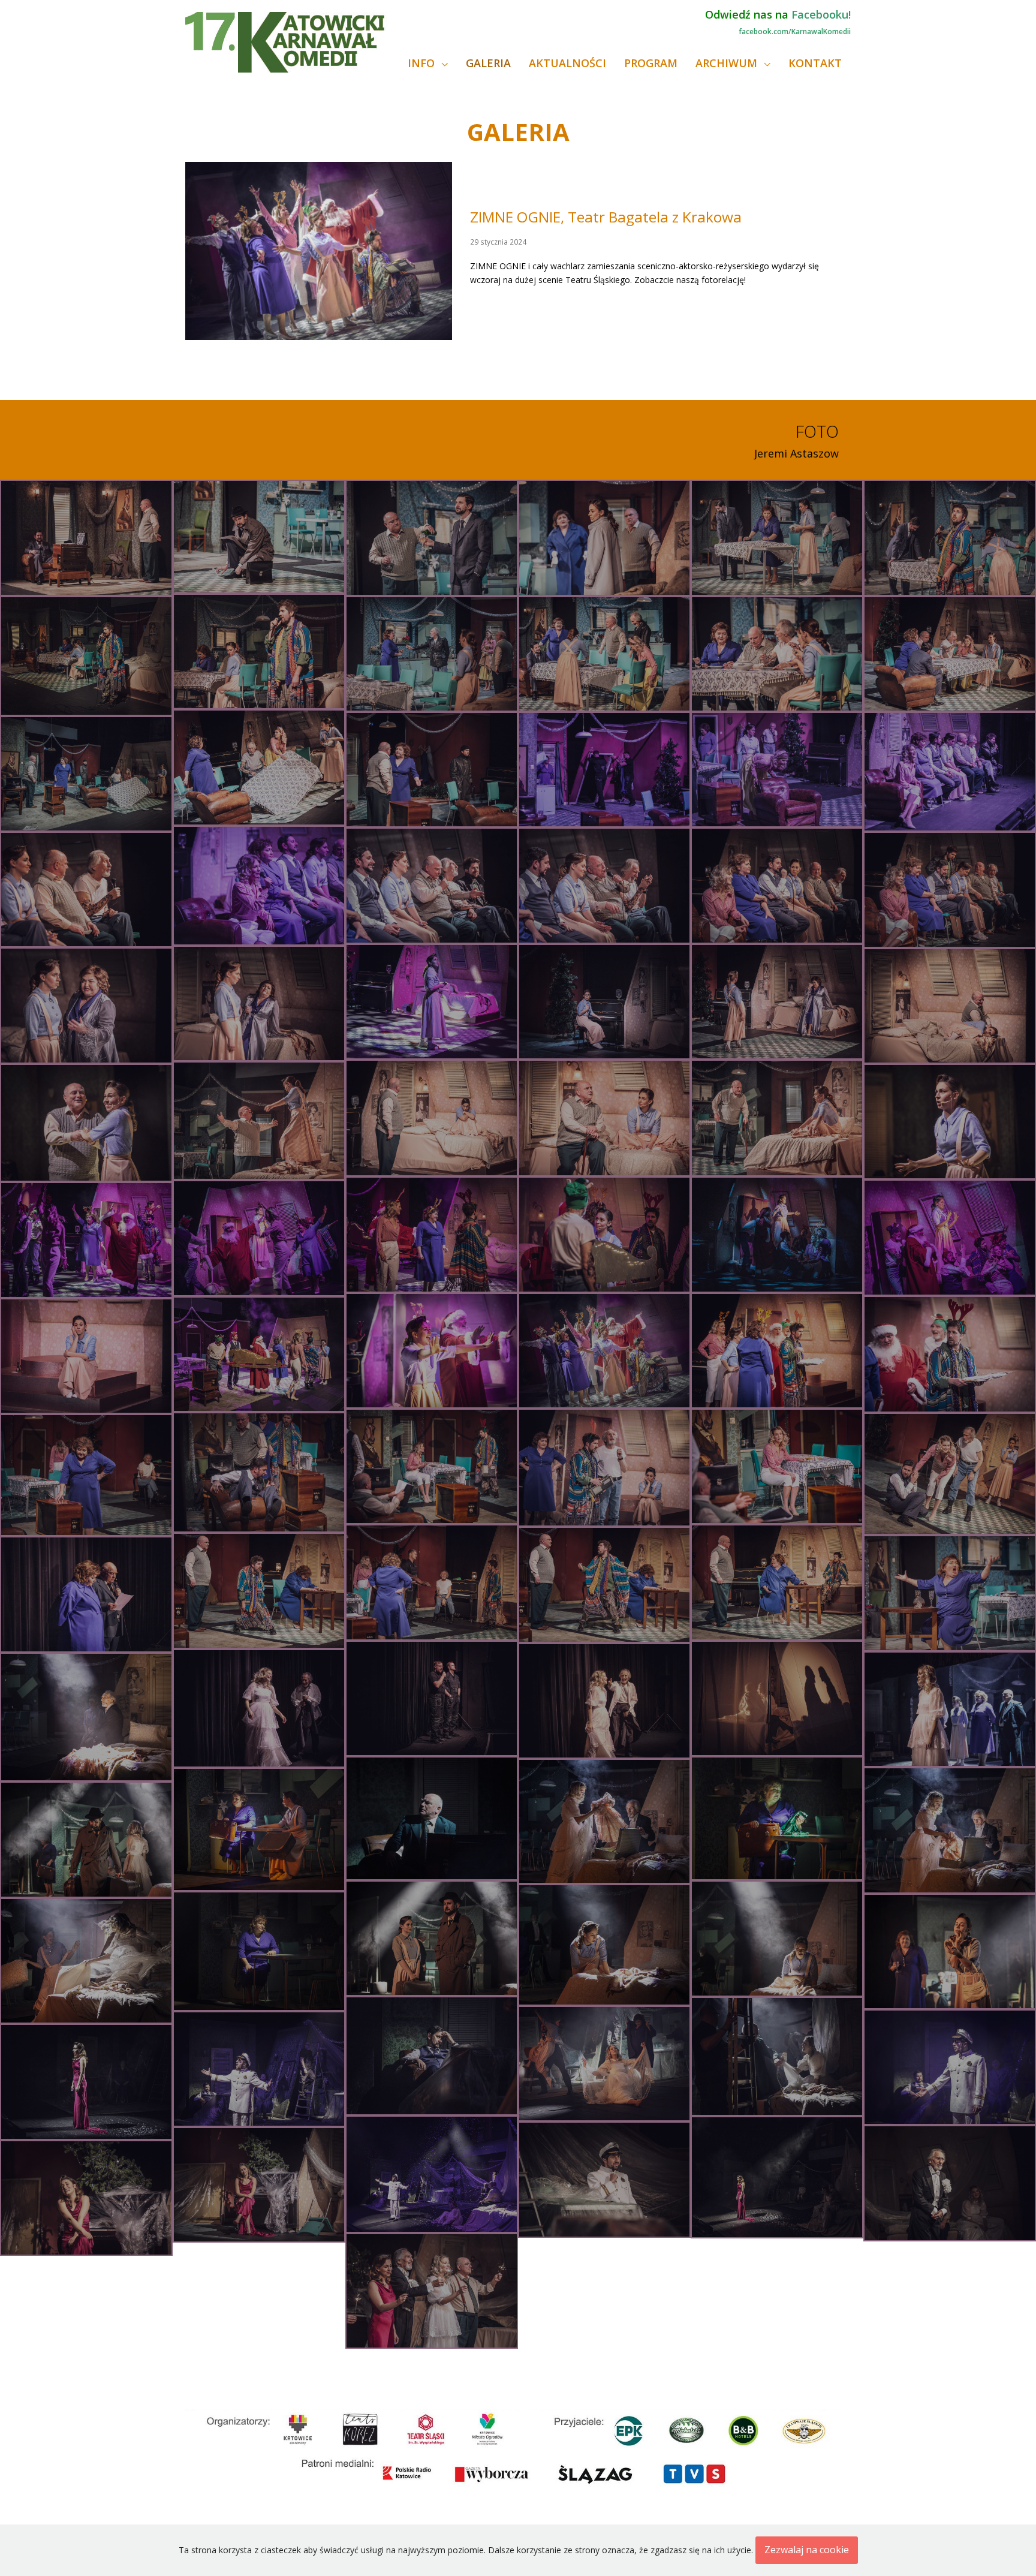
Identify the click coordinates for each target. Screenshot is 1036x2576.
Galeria (488, 63)
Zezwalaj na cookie (807, 2550)
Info (423, 63)
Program (651, 63)
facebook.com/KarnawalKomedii (795, 31)
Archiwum (728, 63)
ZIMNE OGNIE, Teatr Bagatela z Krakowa (606, 217)
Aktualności (567, 63)
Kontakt (815, 63)
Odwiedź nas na (778, 14)
